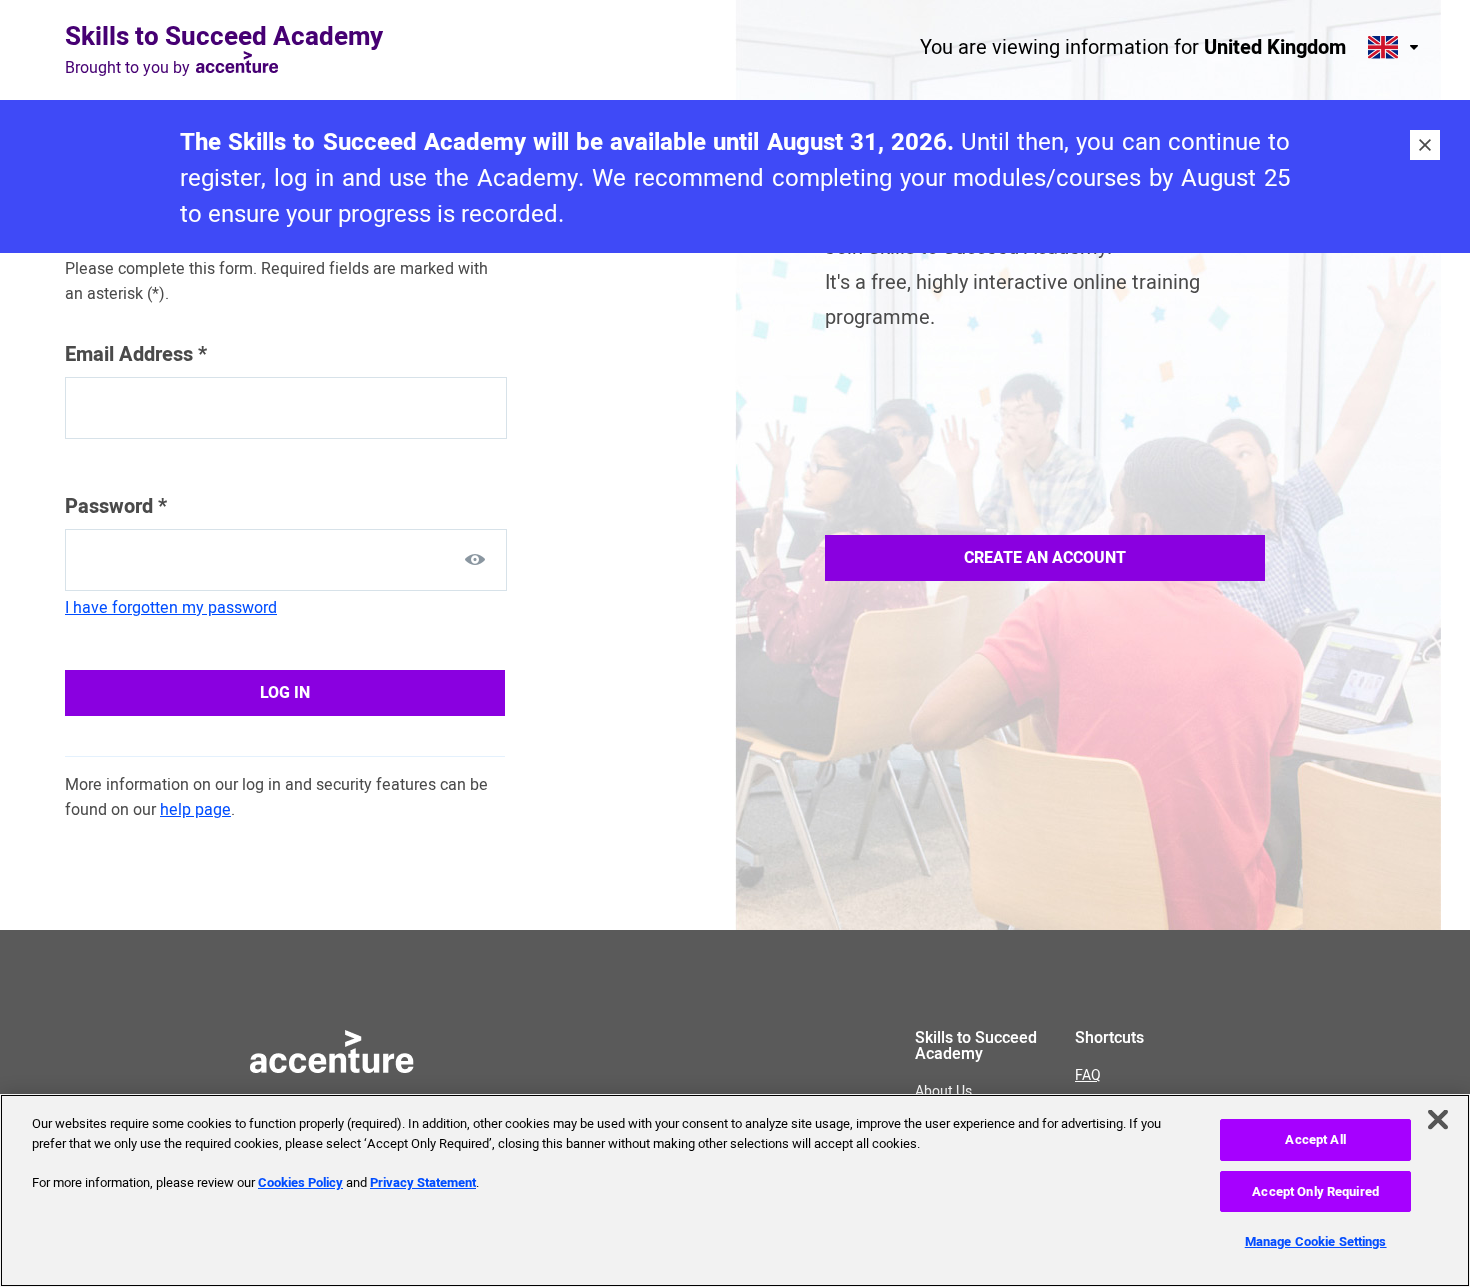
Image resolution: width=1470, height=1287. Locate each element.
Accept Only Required (1315, 1191)
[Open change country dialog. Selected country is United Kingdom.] (1395, 47)
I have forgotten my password (171, 608)
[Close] (1438, 1120)
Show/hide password (475, 559)
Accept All (1315, 1139)
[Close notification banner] (1425, 145)
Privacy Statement (423, 1182)
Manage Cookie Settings (1316, 1241)
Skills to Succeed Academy (224, 37)
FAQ (1088, 1076)
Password (116, 506)
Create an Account (1045, 558)
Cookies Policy (300, 1182)
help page (195, 810)
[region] (735, 1190)
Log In (285, 693)
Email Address (136, 354)
